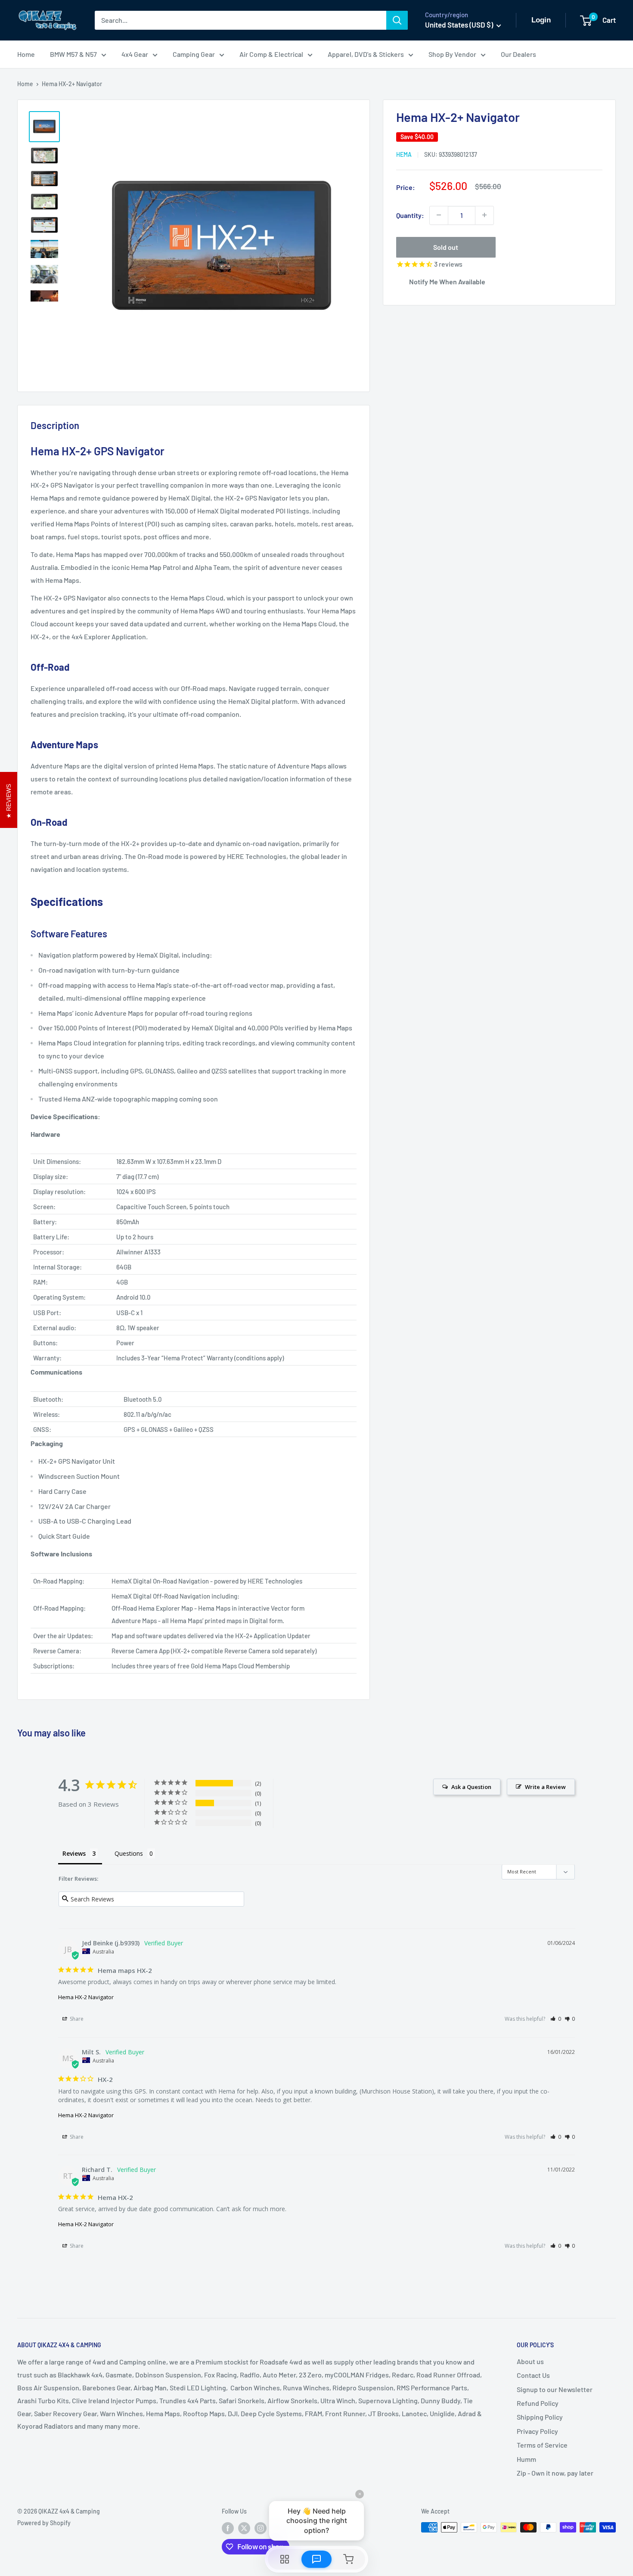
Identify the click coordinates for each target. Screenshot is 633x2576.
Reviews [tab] (74, 1853)
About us (530, 2361)
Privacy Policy (537, 2431)
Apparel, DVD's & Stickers (366, 54)
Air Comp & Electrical (271, 54)
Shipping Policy (540, 2417)
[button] (556, 2019)
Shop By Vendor (452, 54)
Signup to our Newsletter (555, 2389)
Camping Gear (194, 54)
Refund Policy (538, 2403)
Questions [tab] (129, 1853)
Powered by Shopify (44, 2523)
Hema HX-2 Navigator (86, 1997)
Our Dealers (518, 54)
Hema (404, 154)
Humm (526, 2459)
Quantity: (410, 215)
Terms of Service (542, 2445)
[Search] (397, 20)
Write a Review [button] (545, 1787)
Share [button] (76, 2019)
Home (26, 54)
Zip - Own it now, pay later (555, 2473)
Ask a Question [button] (471, 1787)
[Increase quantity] (484, 215)
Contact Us (533, 2375)
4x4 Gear (135, 54)
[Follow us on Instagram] (261, 2528)
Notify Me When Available (447, 281)
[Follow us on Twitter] (244, 2528)
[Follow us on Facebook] (228, 2528)
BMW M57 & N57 (73, 54)
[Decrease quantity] (439, 215)
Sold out (446, 247)
